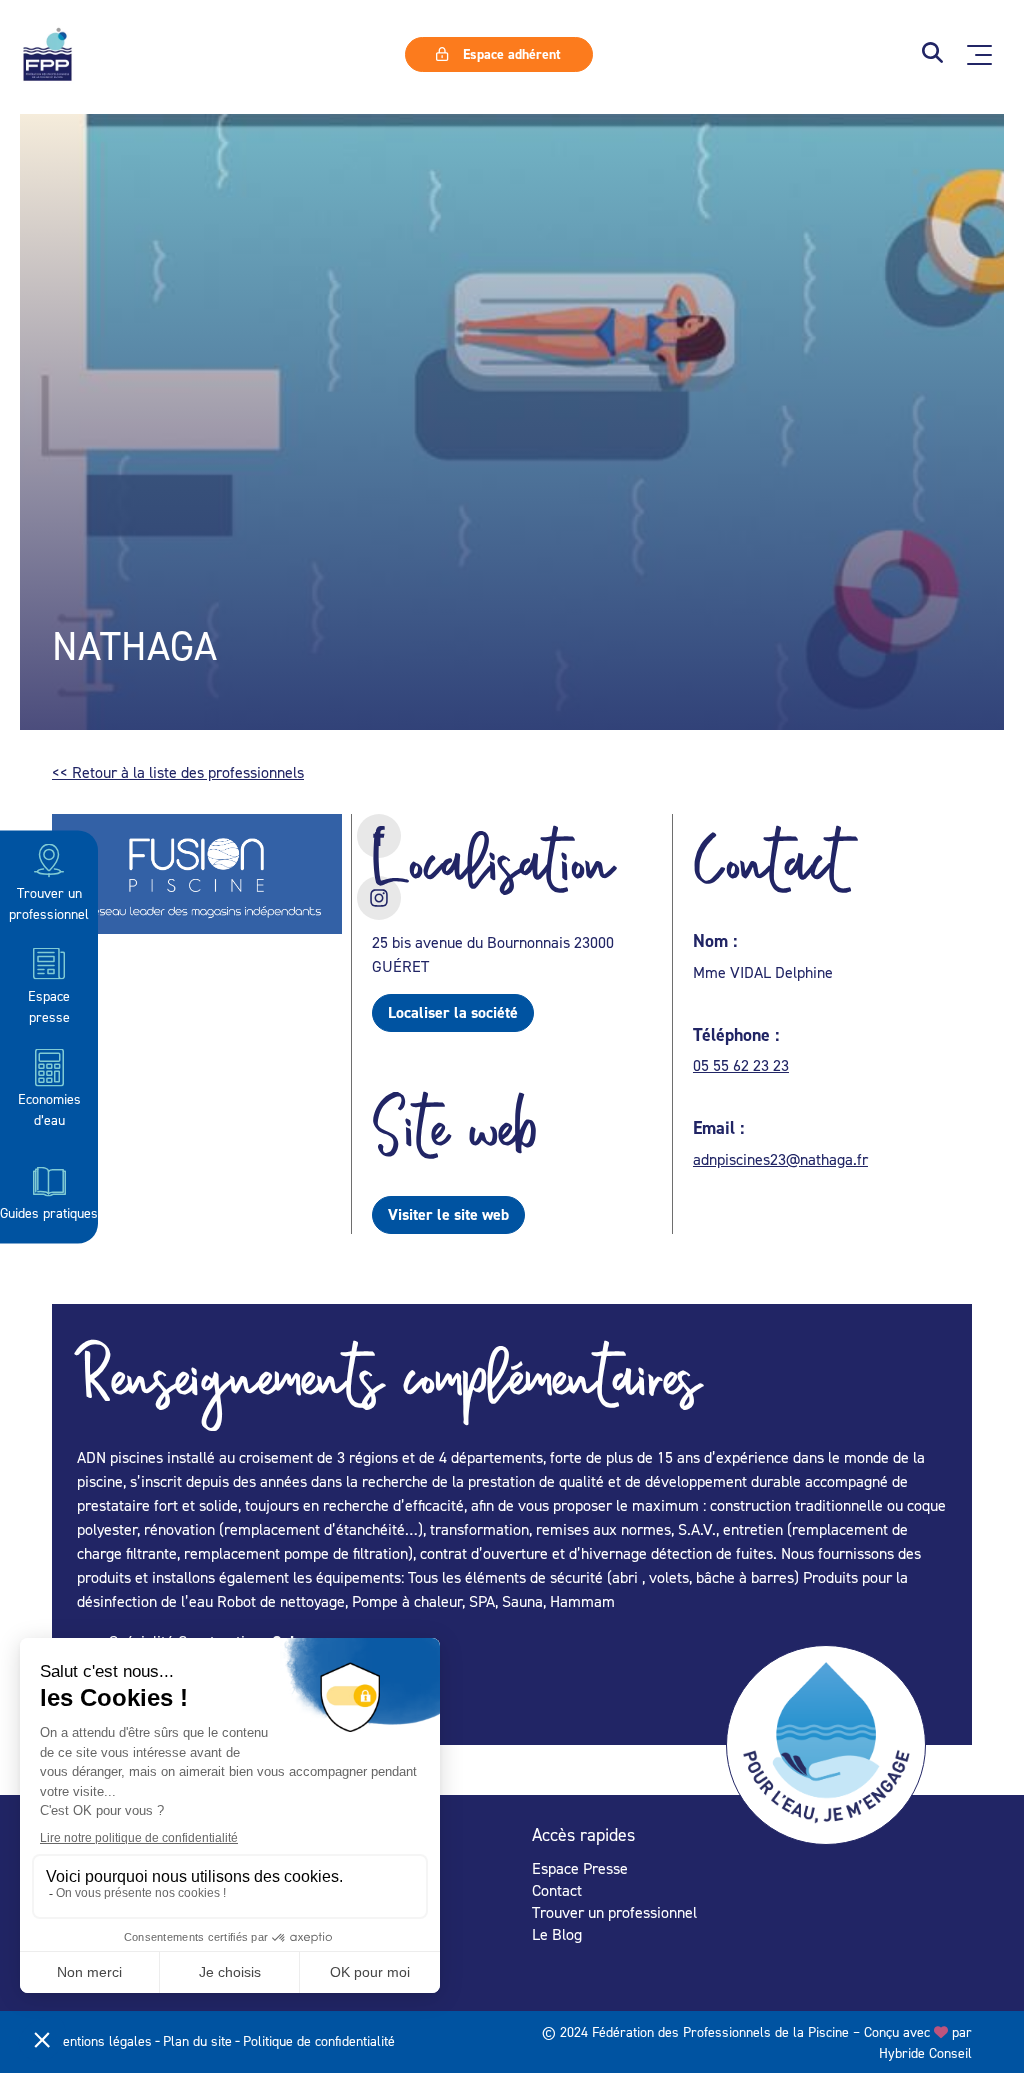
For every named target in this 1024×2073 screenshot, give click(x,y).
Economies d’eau (49, 1109)
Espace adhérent (510, 54)
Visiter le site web (448, 1214)
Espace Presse (580, 1868)
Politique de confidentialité (319, 2040)
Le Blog (557, 1934)
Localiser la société (453, 1012)
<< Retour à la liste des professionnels (178, 772)
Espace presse (49, 1005)
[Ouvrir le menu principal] (979, 55)
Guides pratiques (49, 1211)
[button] (932, 54)
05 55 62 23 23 (741, 1065)
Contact (557, 1890)
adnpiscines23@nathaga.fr (780, 1159)
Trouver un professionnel (49, 902)
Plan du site (197, 2040)
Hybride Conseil (925, 2052)
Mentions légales (102, 2040)
